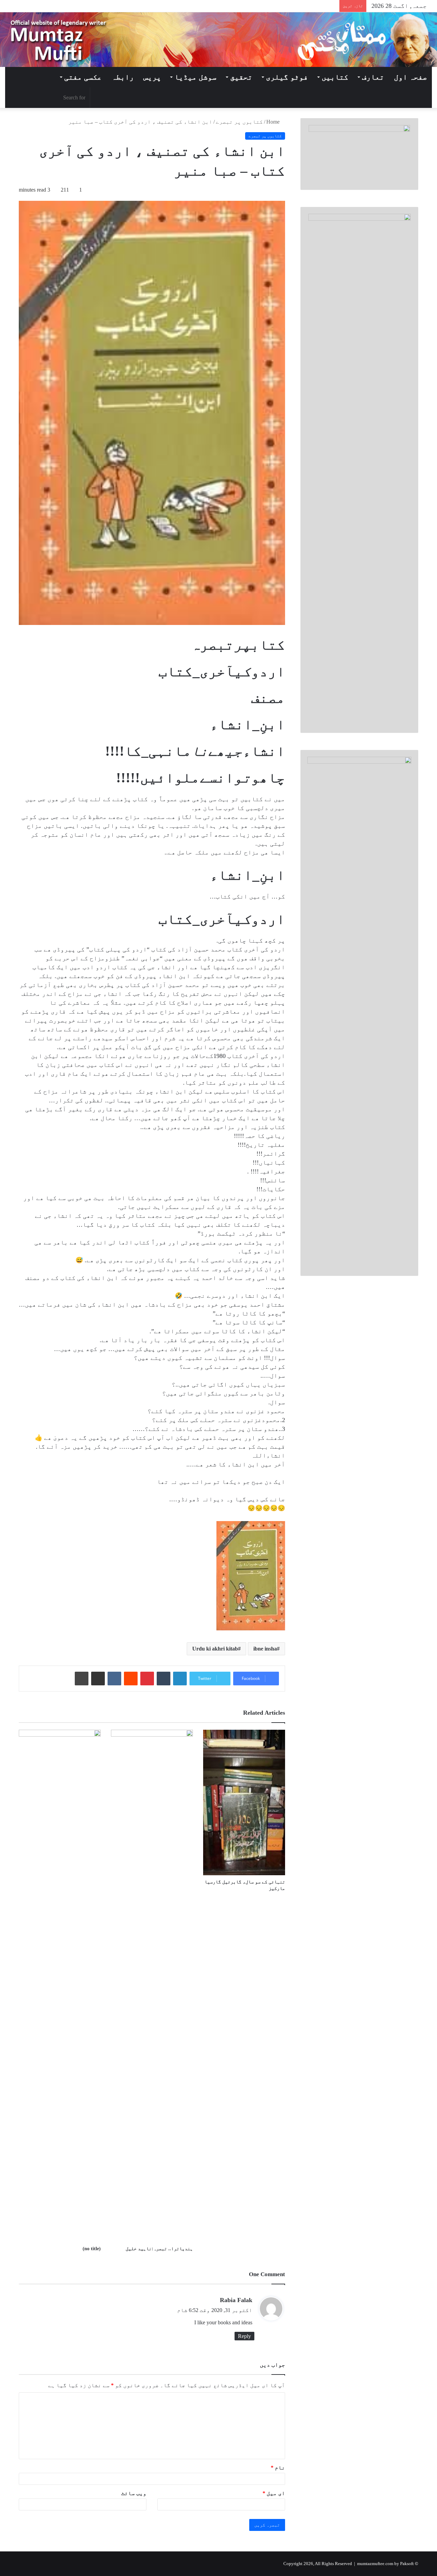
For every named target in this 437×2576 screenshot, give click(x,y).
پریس (152, 77)
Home (274, 122)
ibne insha (265, 1649)
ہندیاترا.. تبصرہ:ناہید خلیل (159, 2249)
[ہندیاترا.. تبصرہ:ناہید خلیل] (152, 1986)
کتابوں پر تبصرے (239, 122)
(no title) (92, 2249)
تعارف (373, 77)
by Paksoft (404, 2564)
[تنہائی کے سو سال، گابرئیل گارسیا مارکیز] (244, 1802)
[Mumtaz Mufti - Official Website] (218, 40)
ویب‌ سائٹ (134, 2493)
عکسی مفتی (83, 77)
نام (278, 2468)
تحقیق (241, 77)
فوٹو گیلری (287, 77)
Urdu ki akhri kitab (215, 1649)
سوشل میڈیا (195, 77)
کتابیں (335, 77)
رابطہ (123, 77)
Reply (244, 2336)
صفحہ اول (411, 77)
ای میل (274, 2493)
